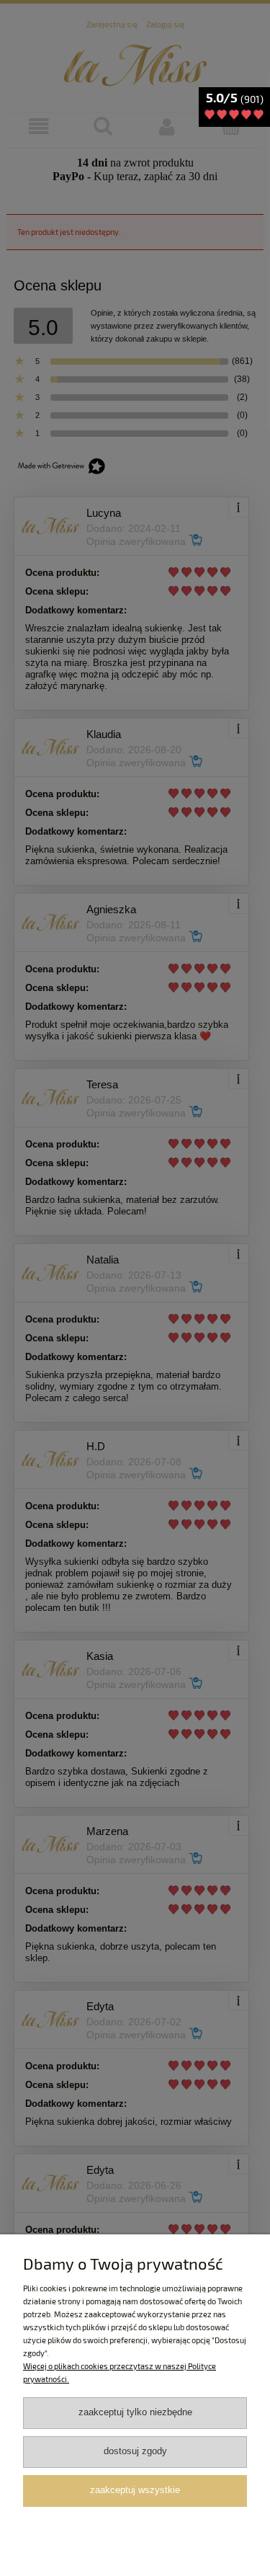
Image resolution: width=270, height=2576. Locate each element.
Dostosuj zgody (135, 2451)
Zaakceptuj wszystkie (135, 2490)
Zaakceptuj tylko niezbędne (135, 2412)
